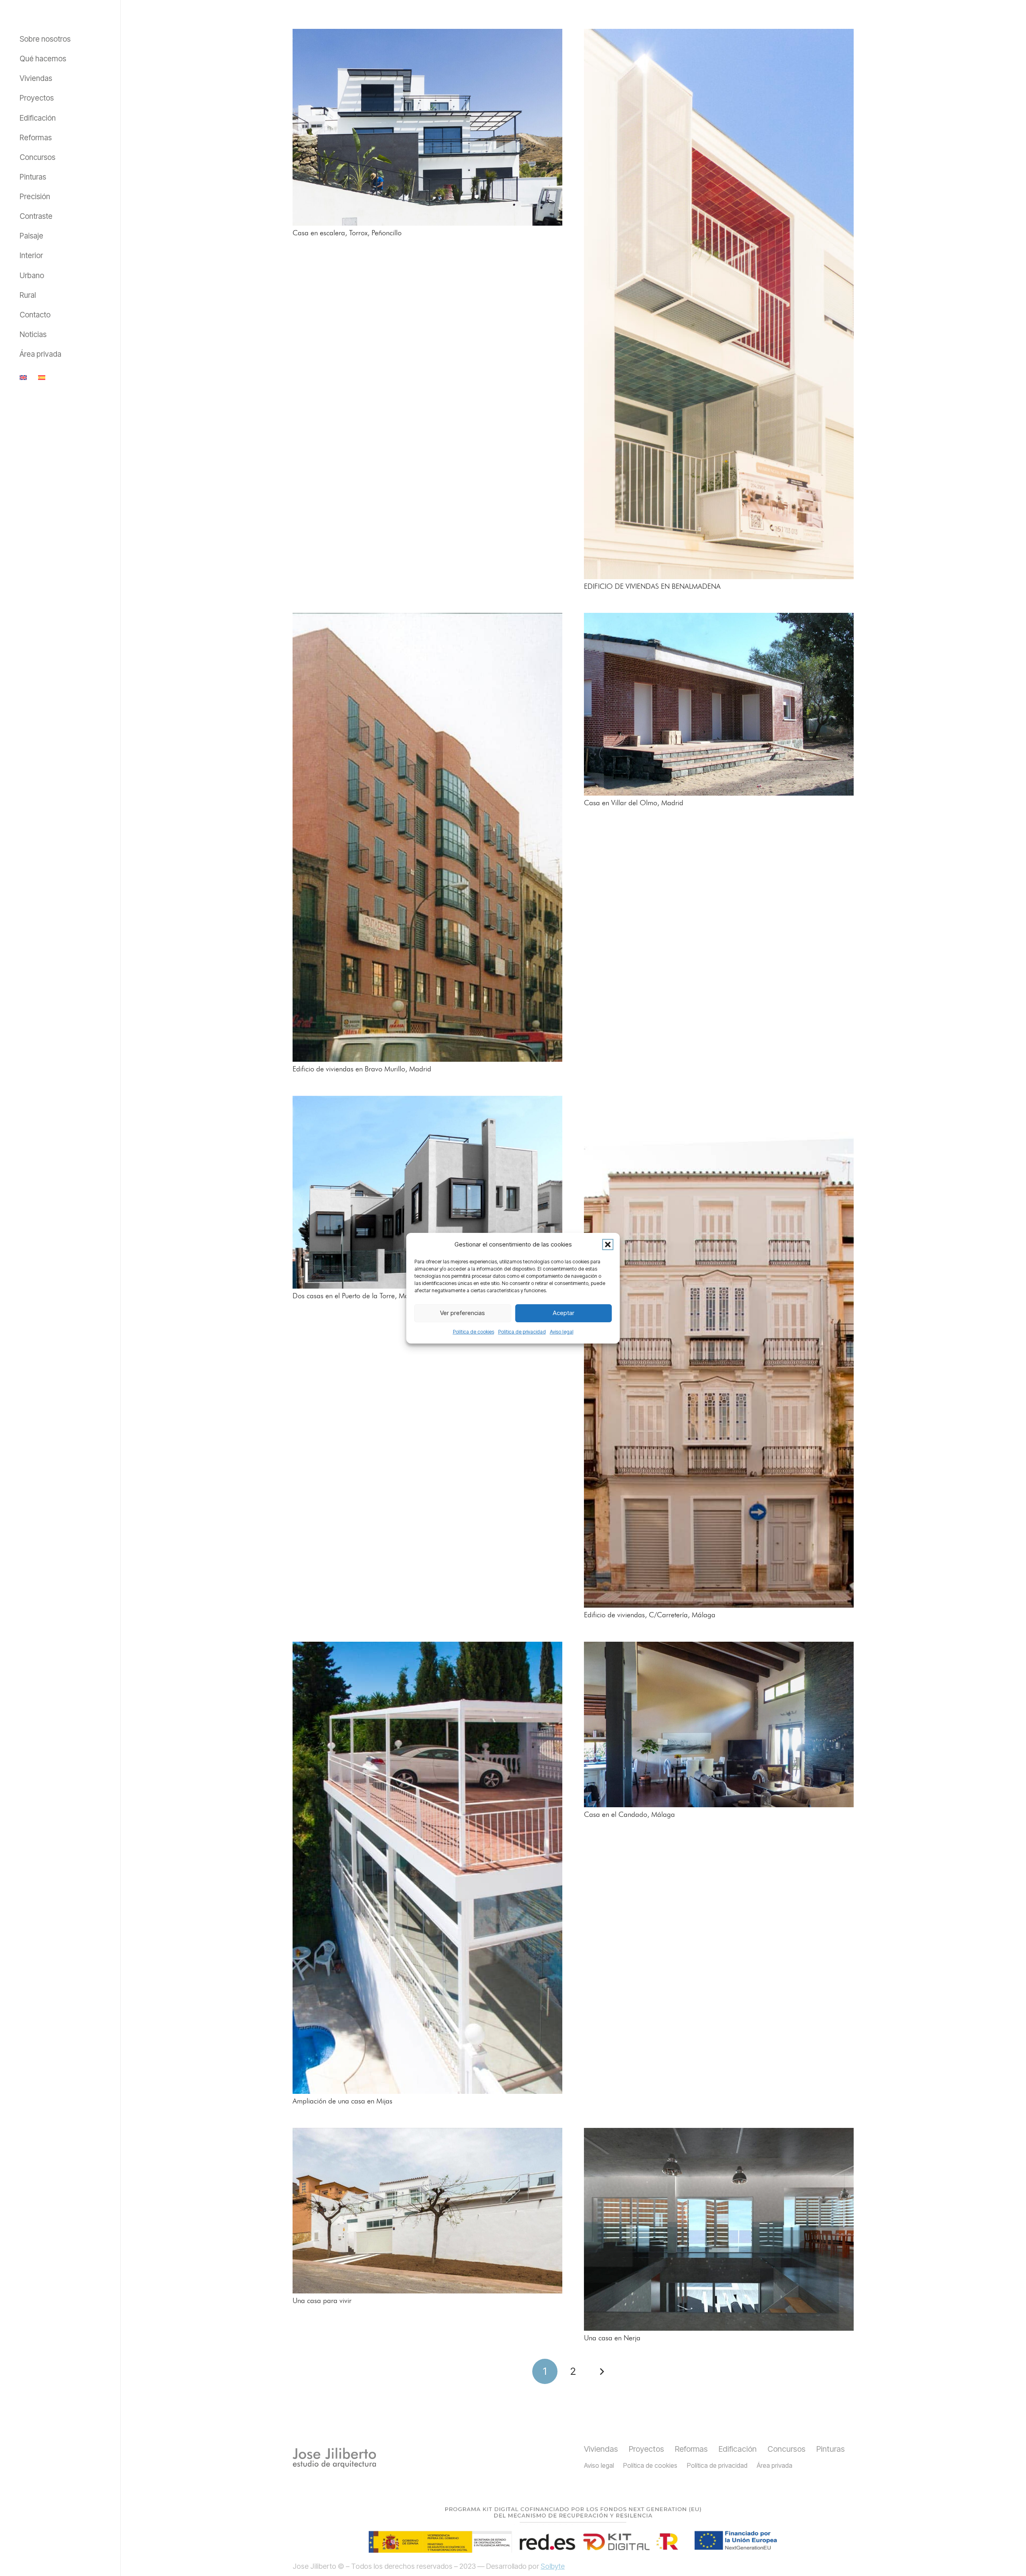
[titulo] (334, 2458)
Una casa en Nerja (612, 2338)
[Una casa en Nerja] (719, 2230)
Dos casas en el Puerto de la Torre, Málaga (357, 1296)
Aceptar (563, 1313)
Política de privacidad (522, 1332)
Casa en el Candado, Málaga (629, 1815)
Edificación (738, 2449)
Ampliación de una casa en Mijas (342, 2101)
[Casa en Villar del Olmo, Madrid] (719, 704)
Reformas (691, 2449)
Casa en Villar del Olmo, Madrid (634, 803)
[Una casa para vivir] (427, 2211)
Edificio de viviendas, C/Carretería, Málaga (650, 1615)
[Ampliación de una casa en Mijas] (427, 1868)
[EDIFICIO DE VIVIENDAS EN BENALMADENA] (719, 304)
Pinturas (831, 2449)
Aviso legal (562, 1332)
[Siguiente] (601, 2371)
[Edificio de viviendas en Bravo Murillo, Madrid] (427, 837)
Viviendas (601, 2449)
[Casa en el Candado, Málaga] (719, 1724)
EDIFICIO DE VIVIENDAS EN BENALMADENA (652, 587)
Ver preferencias (463, 1313)
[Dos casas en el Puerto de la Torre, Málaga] (427, 1192)
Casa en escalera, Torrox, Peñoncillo (347, 233)
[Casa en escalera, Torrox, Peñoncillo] (427, 127)
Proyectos (646, 2449)
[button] (608, 1245)
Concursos (787, 2449)
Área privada (775, 2465)
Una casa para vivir (322, 2301)
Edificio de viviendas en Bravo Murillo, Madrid (362, 1069)
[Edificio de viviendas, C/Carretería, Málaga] (719, 1352)
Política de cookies (474, 1332)
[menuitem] (25, 377)
